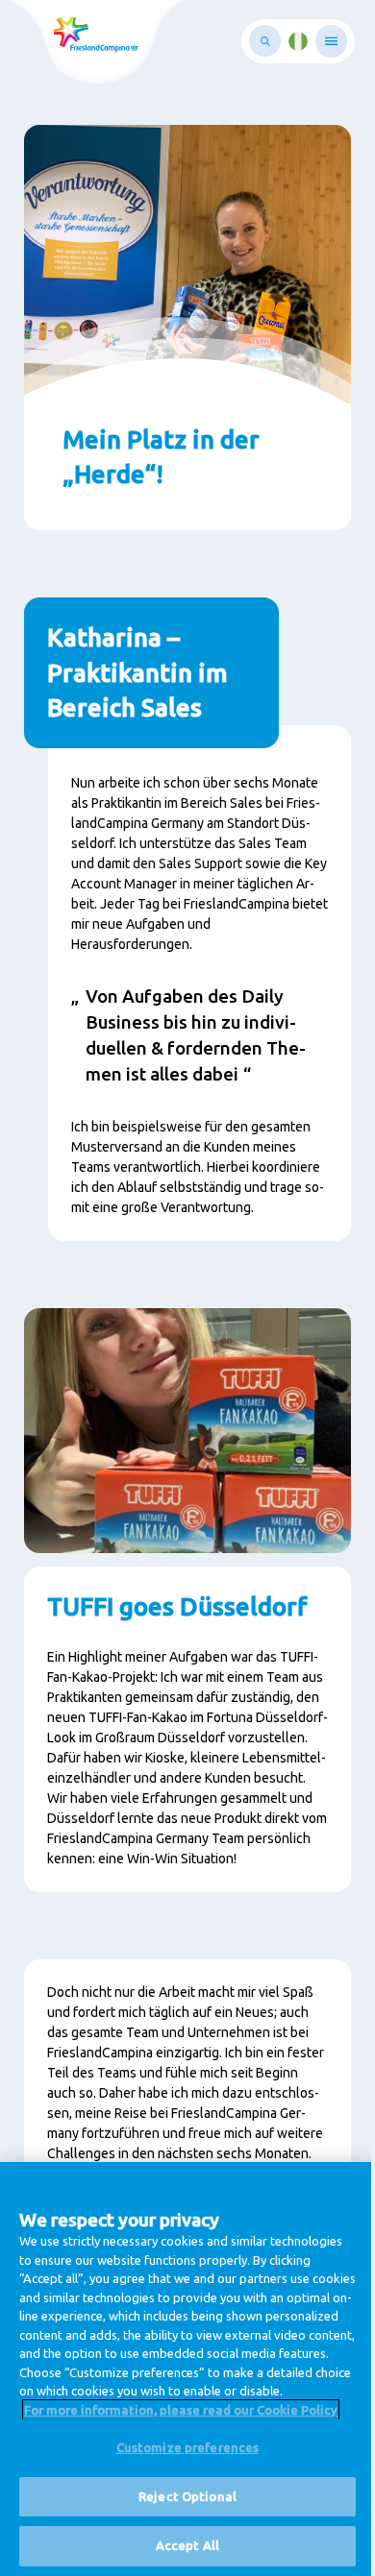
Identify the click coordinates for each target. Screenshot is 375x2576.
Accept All (187, 2545)
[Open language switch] (298, 41)
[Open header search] (265, 41)
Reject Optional (187, 2496)
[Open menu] (331, 41)
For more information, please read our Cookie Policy (181, 2410)
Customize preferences (188, 2447)
